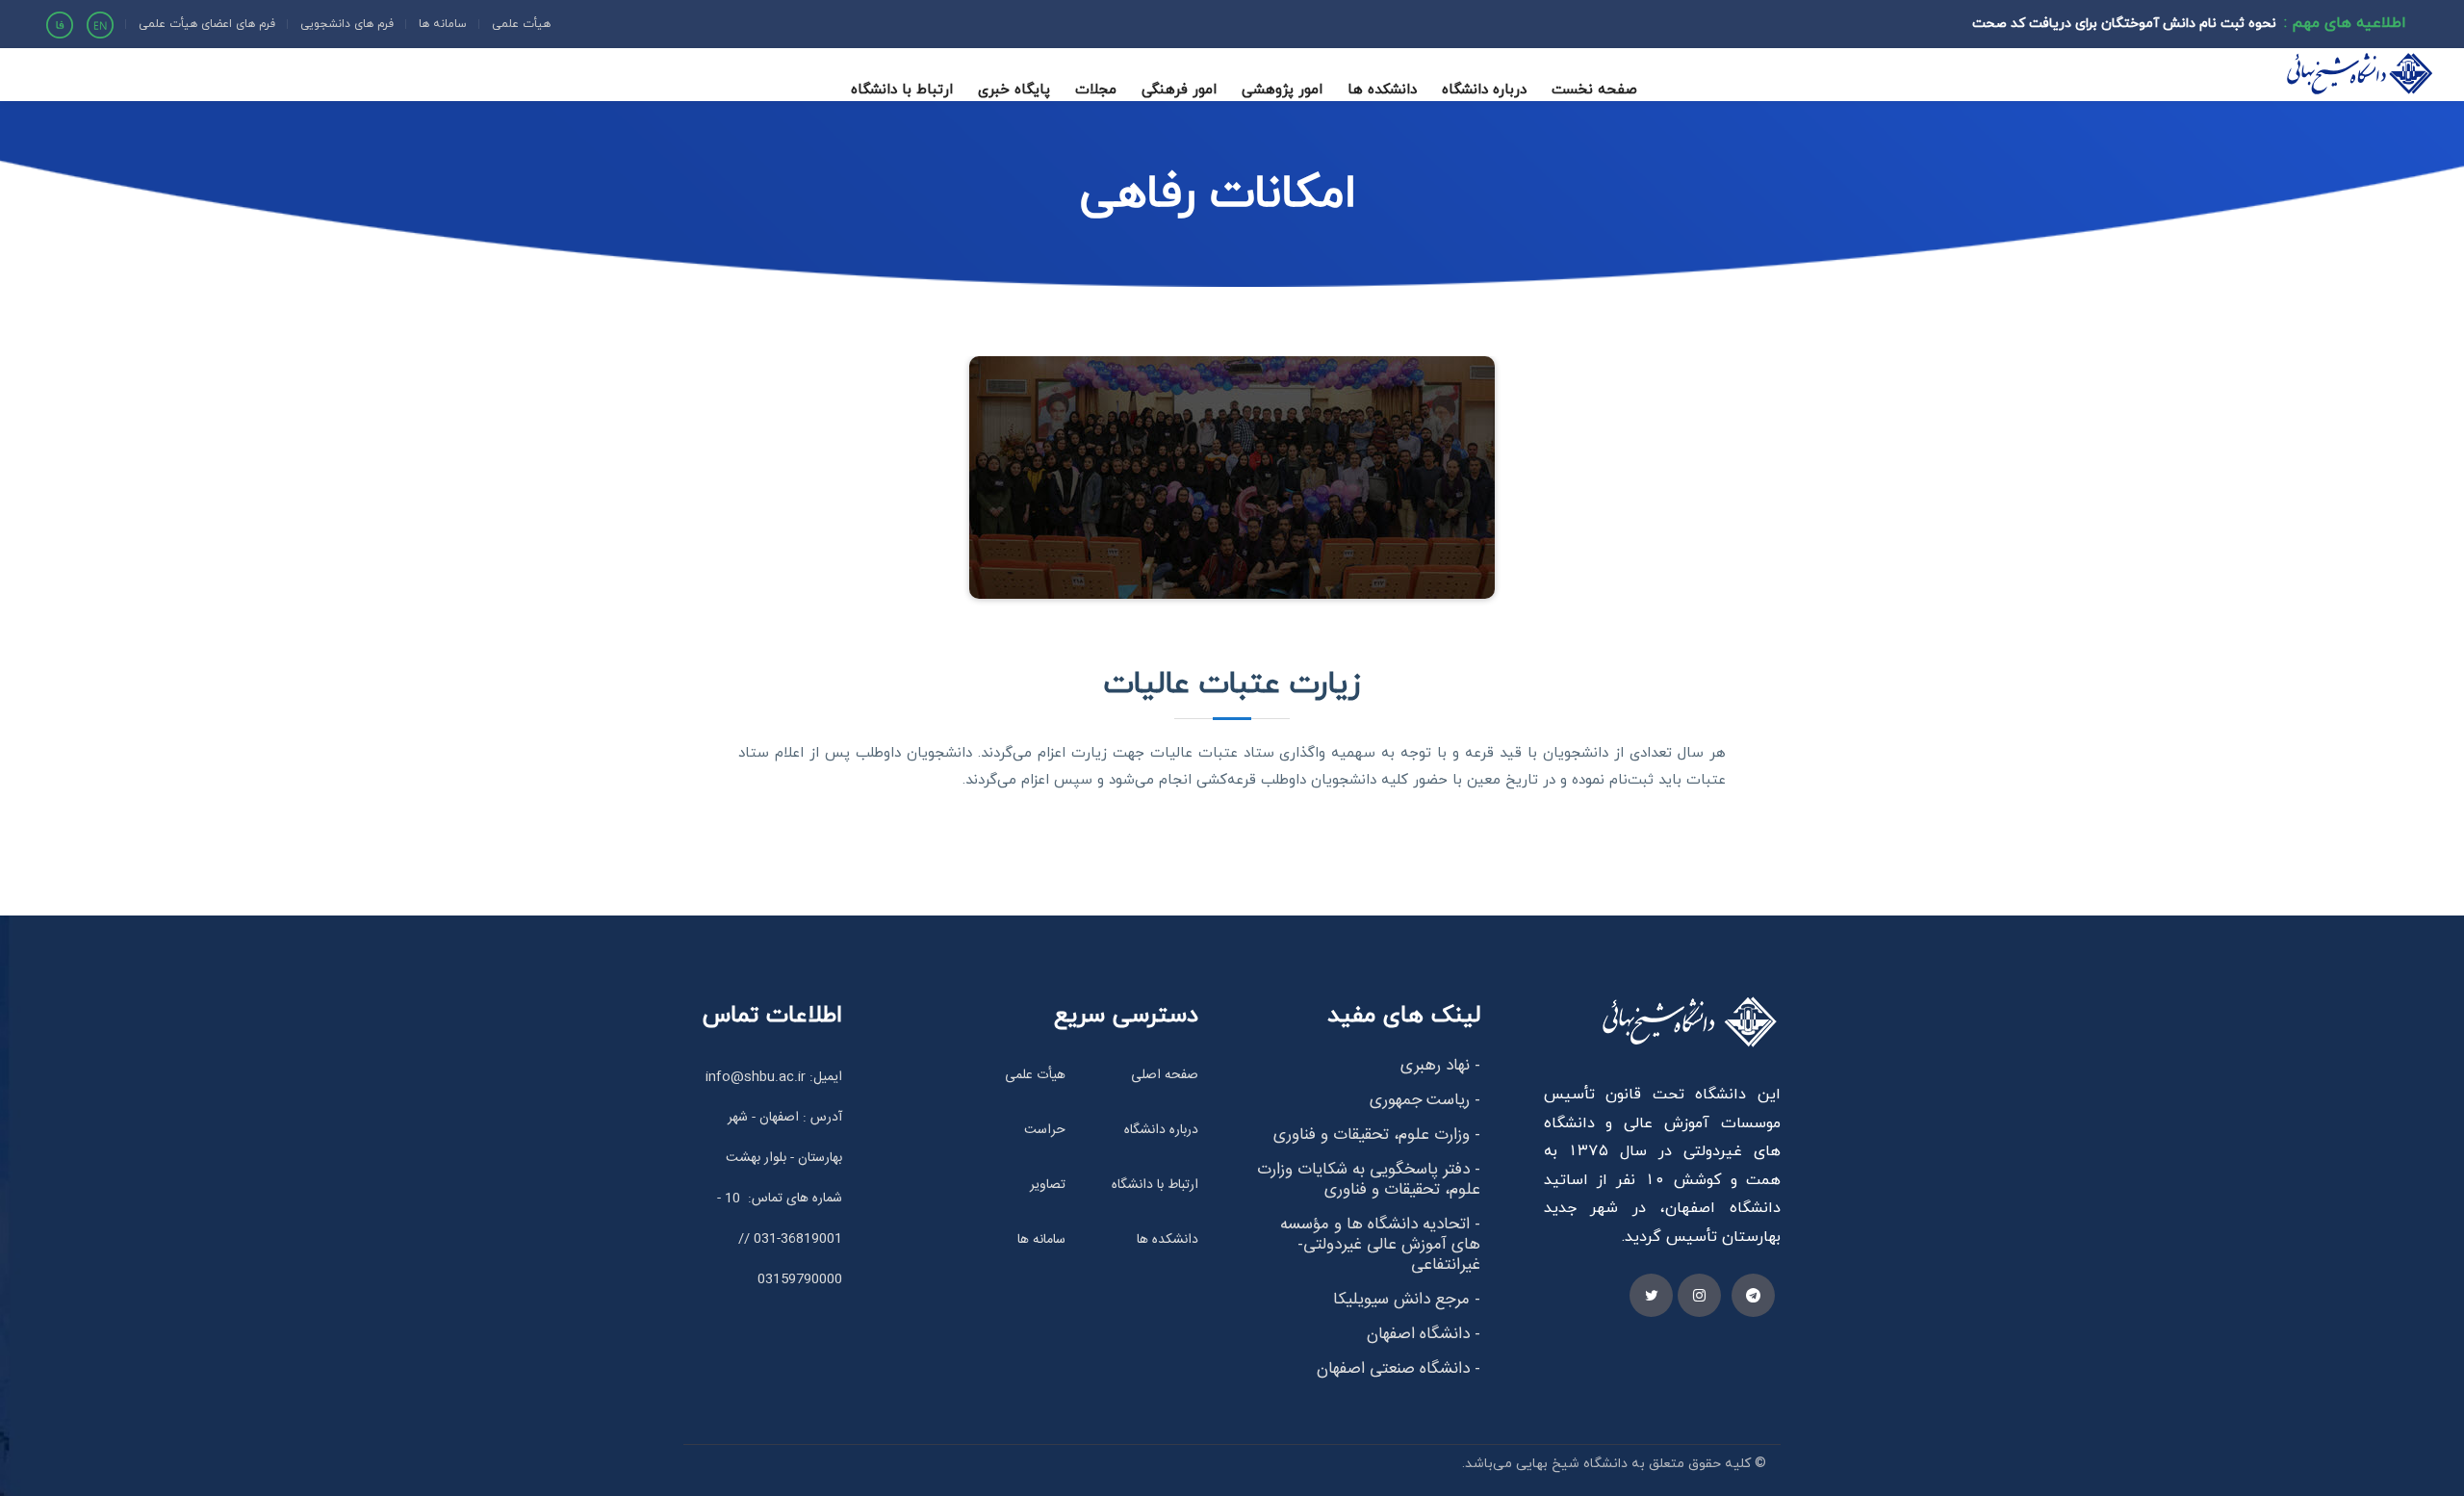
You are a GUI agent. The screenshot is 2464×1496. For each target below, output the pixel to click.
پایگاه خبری (1014, 89)
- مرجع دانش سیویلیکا (1407, 1300)
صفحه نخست (1594, 89)
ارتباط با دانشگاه (902, 89)
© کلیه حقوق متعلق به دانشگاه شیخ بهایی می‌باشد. (1614, 1463)
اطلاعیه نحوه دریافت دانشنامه (2188, 46)
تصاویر (1048, 1185)
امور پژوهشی (1282, 89)
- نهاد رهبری (1440, 1066)
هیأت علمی (521, 24)
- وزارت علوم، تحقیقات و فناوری (1377, 1135)
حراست (1045, 1130)
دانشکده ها (1382, 89)
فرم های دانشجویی (347, 24)
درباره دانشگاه (1484, 89)
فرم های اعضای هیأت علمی (207, 24)
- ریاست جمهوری (1425, 1100)
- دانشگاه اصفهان (1424, 1334)
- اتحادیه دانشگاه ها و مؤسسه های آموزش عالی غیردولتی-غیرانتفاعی (1380, 1245)
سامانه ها (443, 24)
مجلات (1096, 89)
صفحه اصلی (1165, 1075)
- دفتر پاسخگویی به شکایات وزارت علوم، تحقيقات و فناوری (1369, 1180)
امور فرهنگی (1179, 89)
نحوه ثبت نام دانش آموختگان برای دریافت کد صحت (2124, 23)
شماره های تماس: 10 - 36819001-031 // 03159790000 (780, 1239)
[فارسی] (60, 23)
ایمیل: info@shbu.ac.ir (774, 1077)
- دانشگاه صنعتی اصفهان (1399, 1369)
